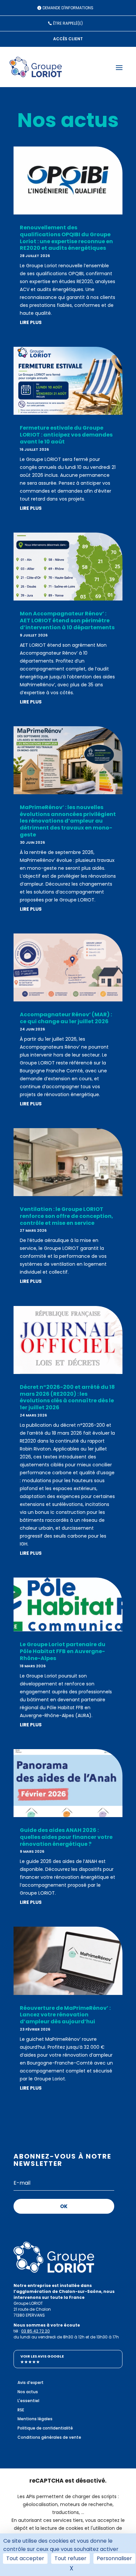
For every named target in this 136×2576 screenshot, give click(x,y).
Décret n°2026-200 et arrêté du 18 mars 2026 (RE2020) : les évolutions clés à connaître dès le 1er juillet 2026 (67, 1397)
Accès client (68, 39)
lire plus (31, 322)
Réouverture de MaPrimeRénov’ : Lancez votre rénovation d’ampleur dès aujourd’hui (65, 2015)
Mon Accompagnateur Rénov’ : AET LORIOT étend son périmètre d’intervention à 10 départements (67, 620)
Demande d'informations (68, 8)
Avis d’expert (31, 2382)
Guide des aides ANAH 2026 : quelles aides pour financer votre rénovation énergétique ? (66, 1837)
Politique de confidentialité (45, 2428)
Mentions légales (35, 2419)
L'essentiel (28, 2401)
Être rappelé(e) (68, 23)
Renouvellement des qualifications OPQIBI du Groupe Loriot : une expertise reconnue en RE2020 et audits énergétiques (66, 238)
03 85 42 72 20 (35, 2331)
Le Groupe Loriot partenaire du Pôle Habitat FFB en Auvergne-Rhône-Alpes (63, 1651)
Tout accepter (25, 2558)
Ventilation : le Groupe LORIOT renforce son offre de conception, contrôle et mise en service (67, 1216)
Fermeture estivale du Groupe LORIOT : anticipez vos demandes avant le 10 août (66, 435)
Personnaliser (114, 2558)
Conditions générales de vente (49, 2437)
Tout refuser (70, 2558)
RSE (21, 2410)
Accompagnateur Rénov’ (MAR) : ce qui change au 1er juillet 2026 (66, 1018)
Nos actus (28, 2392)
